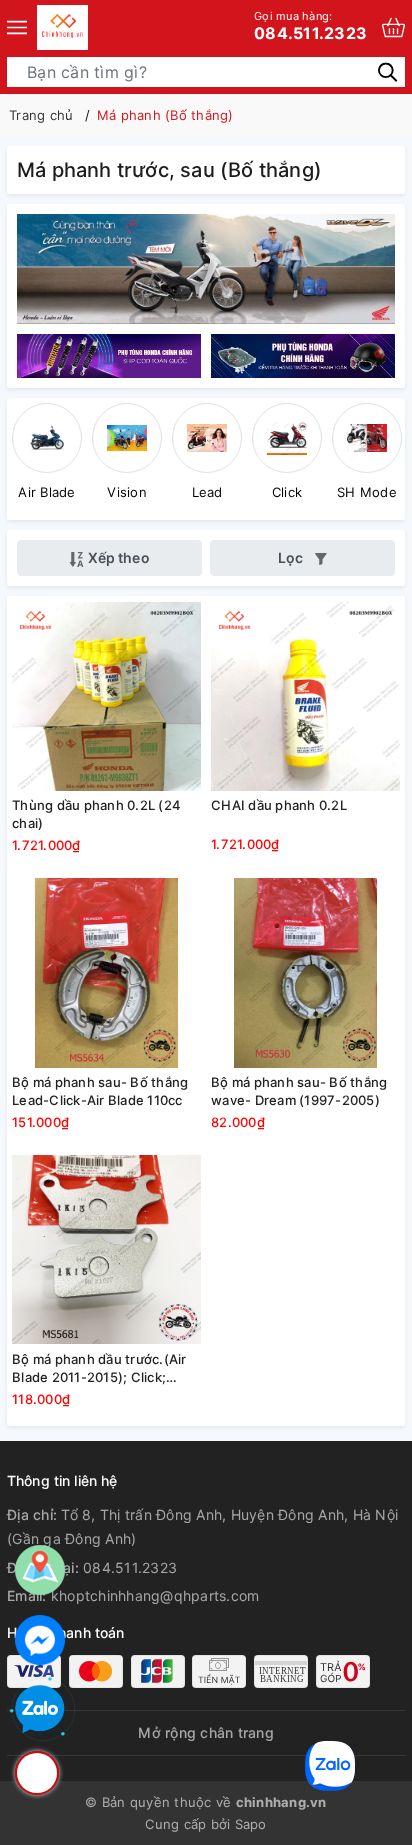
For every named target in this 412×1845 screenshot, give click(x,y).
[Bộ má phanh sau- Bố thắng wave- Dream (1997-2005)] (305, 973)
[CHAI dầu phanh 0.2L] (305, 696)
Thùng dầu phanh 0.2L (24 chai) (96, 814)
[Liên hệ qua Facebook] (40, 1640)
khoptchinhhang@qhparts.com (155, 1595)
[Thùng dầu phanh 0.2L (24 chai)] (106, 696)
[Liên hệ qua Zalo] (40, 1710)
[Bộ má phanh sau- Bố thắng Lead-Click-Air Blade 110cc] (106, 973)
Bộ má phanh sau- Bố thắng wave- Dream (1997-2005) (299, 1091)
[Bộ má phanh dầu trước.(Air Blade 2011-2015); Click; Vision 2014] (106, 1250)
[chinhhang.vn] (62, 27)
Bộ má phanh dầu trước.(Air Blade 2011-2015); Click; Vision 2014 (99, 1368)
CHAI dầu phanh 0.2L (279, 805)
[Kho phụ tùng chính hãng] (206, 267)
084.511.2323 (310, 26)
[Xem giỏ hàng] (393, 27)
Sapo (251, 1824)
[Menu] (17, 27)
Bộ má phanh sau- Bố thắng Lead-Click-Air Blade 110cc (100, 1091)
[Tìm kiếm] (387, 71)
